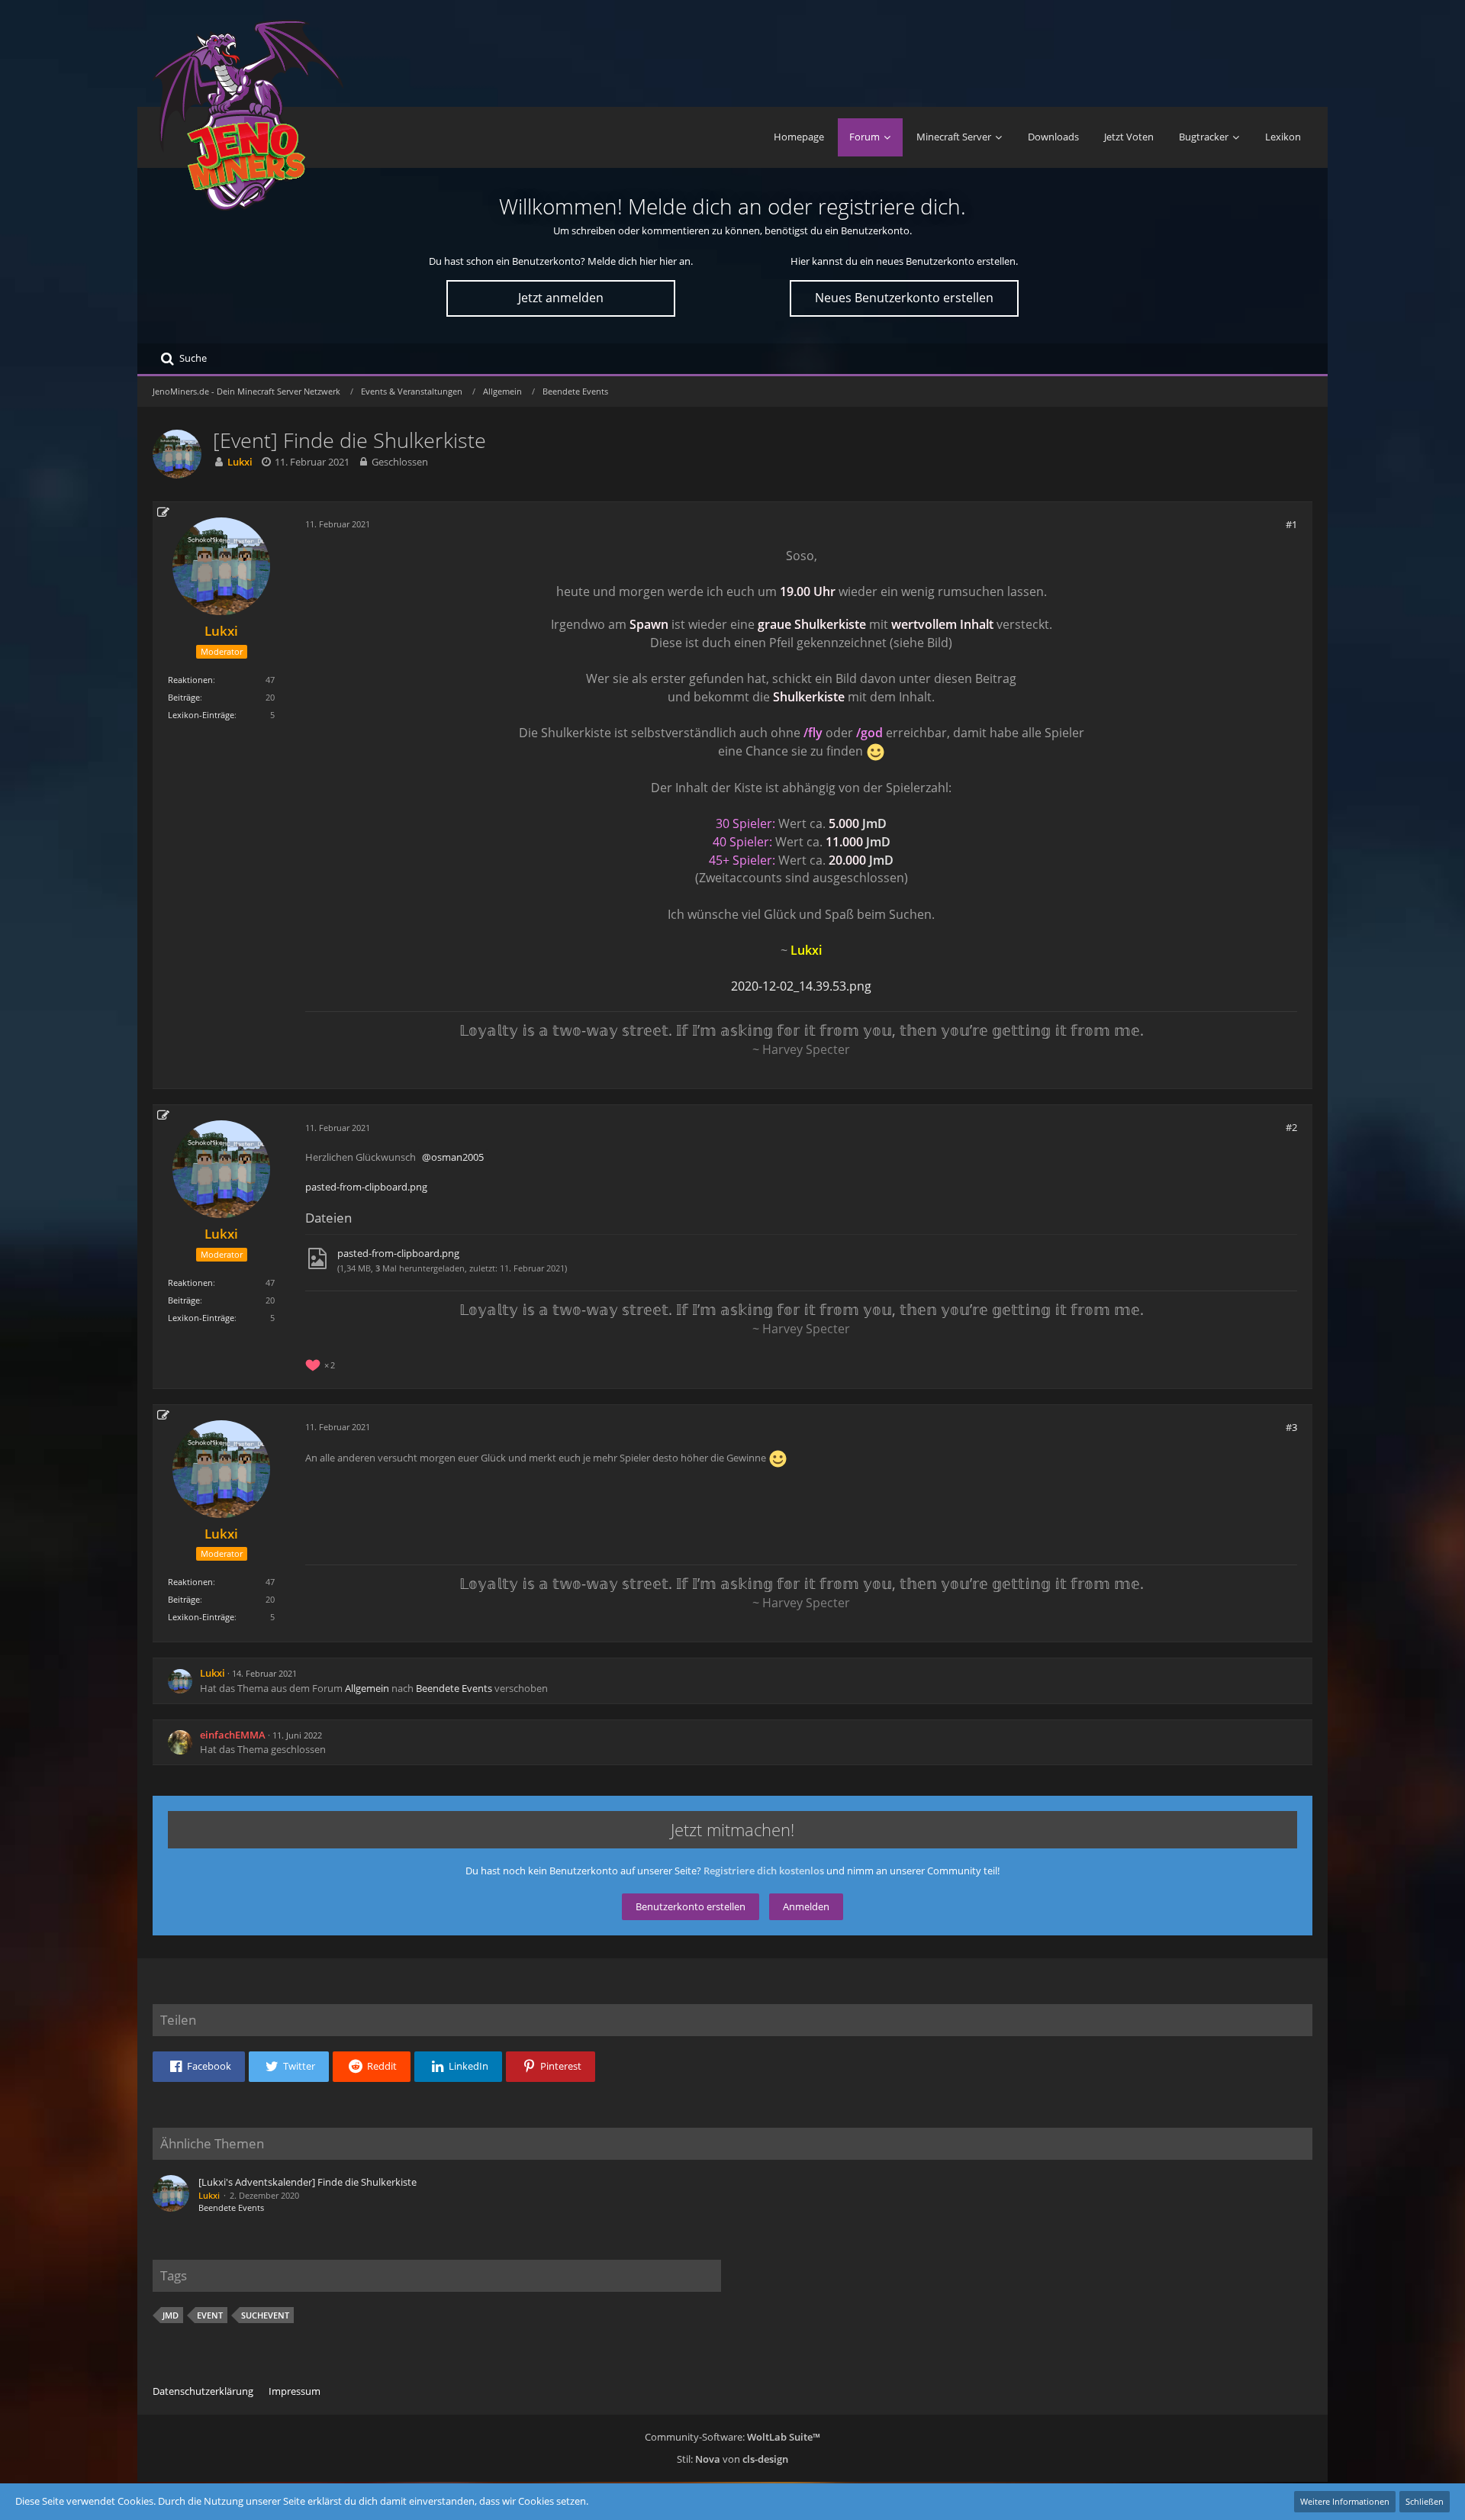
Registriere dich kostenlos (764, 1871)
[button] (199, 2067)
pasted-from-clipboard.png (366, 1187)
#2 (1291, 1127)
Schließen (1425, 2501)
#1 (1291, 524)
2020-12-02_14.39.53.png (801, 986)
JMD (171, 2315)
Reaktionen (190, 680)
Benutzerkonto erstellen (691, 1906)
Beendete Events (454, 1688)
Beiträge (184, 697)
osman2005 (457, 1157)
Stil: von (732, 2459)
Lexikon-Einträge (201, 715)
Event (210, 2315)
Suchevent (265, 2315)
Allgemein (367, 1688)
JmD (874, 823)
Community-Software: (732, 2437)
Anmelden (806, 1906)
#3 (1291, 1427)
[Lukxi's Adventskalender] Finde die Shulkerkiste (307, 2182)
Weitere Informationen (1345, 2501)
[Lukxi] (171, 2195)
